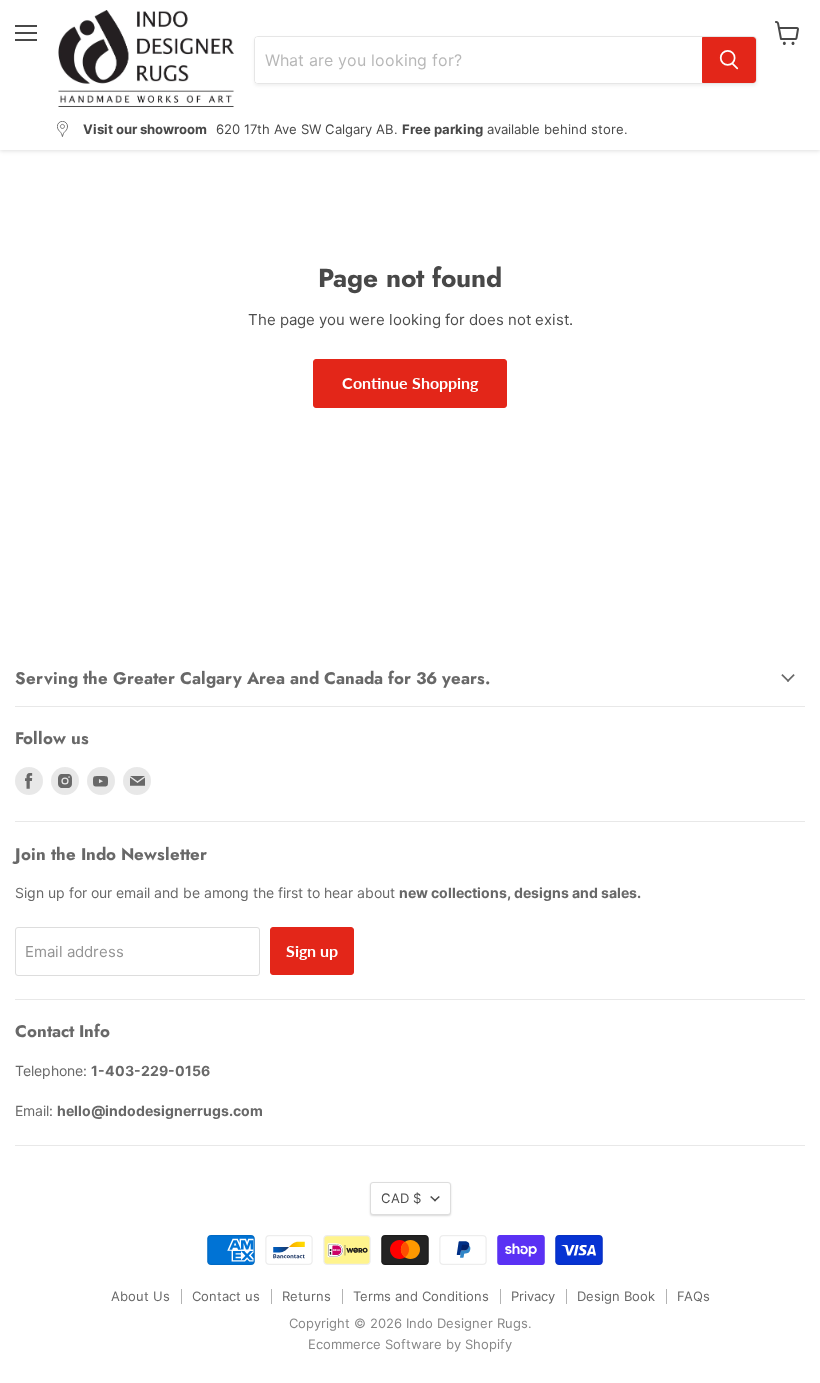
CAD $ (401, 1198)
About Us (140, 1296)
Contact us (226, 1296)
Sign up (312, 950)
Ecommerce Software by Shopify (410, 1344)
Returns (306, 1296)
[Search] (729, 60)
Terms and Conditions (421, 1296)
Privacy (533, 1296)
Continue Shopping (410, 382)
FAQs (693, 1296)
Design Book (616, 1296)
